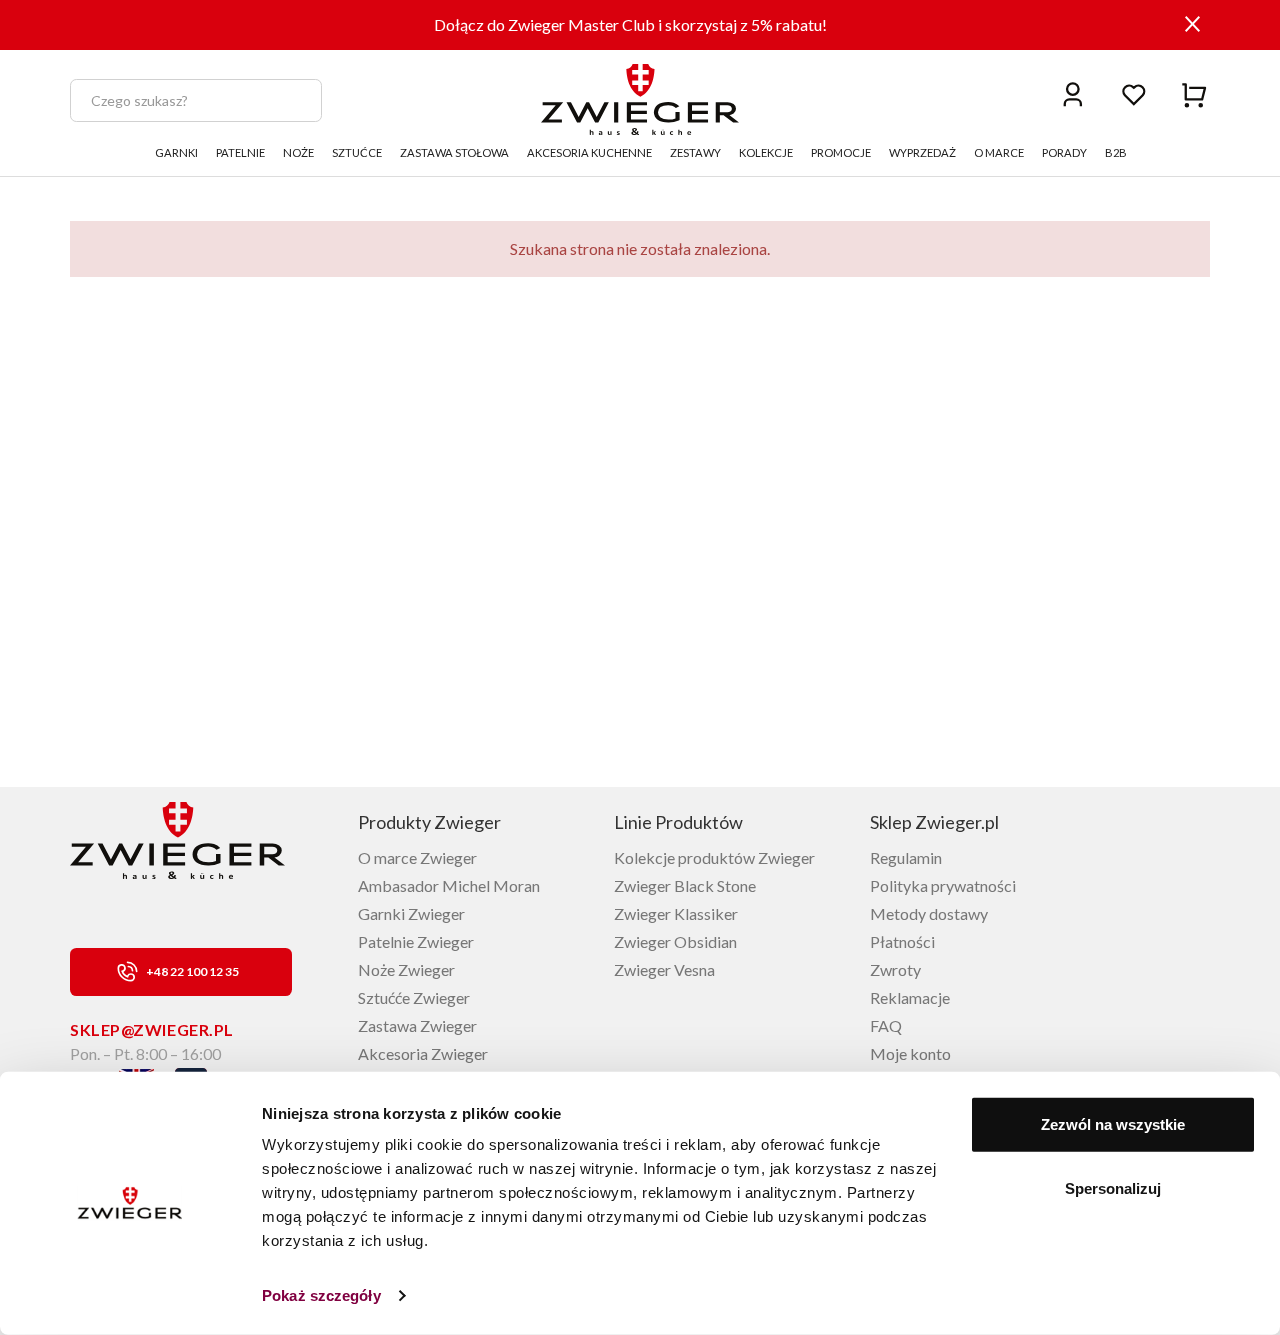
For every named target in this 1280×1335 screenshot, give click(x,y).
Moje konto (910, 1053)
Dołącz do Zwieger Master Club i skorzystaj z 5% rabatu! (630, 24)
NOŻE (298, 152)
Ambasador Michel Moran (449, 885)
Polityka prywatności (943, 885)
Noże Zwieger (406, 969)
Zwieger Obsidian (675, 941)
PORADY (1064, 152)
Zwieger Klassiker (676, 913)
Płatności (902, 941)
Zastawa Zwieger (417, 1025)
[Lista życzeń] (1134, 93)
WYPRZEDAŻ (922, 152)
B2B (1116, 152)
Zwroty (895, 969)
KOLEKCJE (766, 152)
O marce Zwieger (417, 857)
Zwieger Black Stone (685, 885)
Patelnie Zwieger (416, 941)
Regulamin (906, 857)
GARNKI (176, 152)
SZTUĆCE (357, 152)
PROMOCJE (841, 152)
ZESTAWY (695, 152)
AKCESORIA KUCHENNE (589, 152)
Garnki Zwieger (411, 913)
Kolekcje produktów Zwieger (714, 857)
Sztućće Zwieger (414, 997)
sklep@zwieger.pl (152, 1029)
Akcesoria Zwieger (423, 1053)
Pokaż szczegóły (321, 1295)
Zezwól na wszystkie (1113, 1124)
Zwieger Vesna (664, 969)
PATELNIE (240, 152)
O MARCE (999, 152)
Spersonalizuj (1113, 1187)
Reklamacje (910, 997)
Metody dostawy (929, 913)
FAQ (886, 1025)
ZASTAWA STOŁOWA (454, 152)
